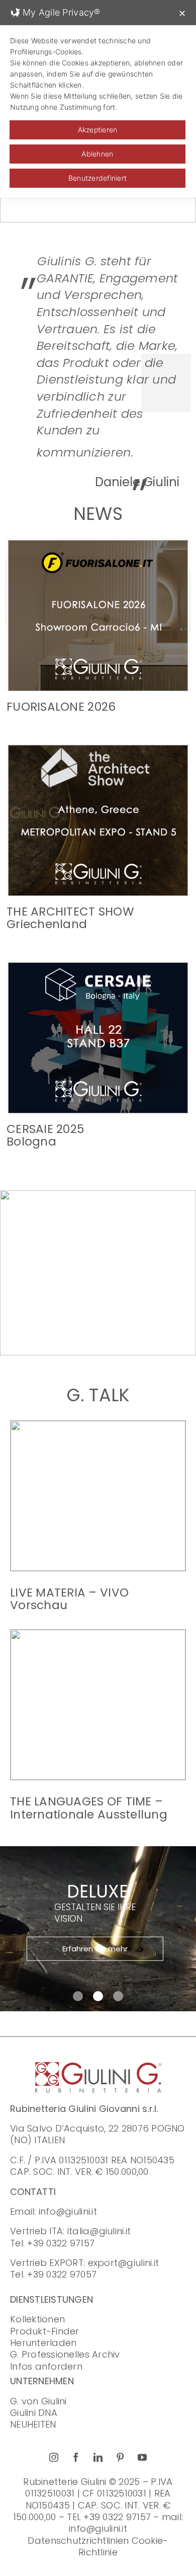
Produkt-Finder (45, 2331)
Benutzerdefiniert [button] (98, 178)
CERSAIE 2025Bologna (45, 1135)
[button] (78, 1340)
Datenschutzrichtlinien (78, 2541)
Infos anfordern (46, 2366)
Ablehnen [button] (97, 154)
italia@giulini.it (99, 2231)
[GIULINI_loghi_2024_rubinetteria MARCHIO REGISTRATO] (98, 2066)
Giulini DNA (34, 2413)
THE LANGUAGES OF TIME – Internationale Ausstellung (89, 1808)
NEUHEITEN (33, 2424)
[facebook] (76, 2457)
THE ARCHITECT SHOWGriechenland (70, 918)
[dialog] (98, 99)
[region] (98, 1273)
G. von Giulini (38, 2401)
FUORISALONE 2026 (61, 707)
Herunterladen (43, 2343)
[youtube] (142, 2457)
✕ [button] (182, 13)
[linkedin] (98, 2457)
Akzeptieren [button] (98, 130)
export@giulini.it (124, 2263)
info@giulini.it (68, 2211)
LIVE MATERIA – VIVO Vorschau (69, 1599)
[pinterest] (120, 2457)
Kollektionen (37, 2319)
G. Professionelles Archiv (65, 2354)
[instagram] (54, 2457)
